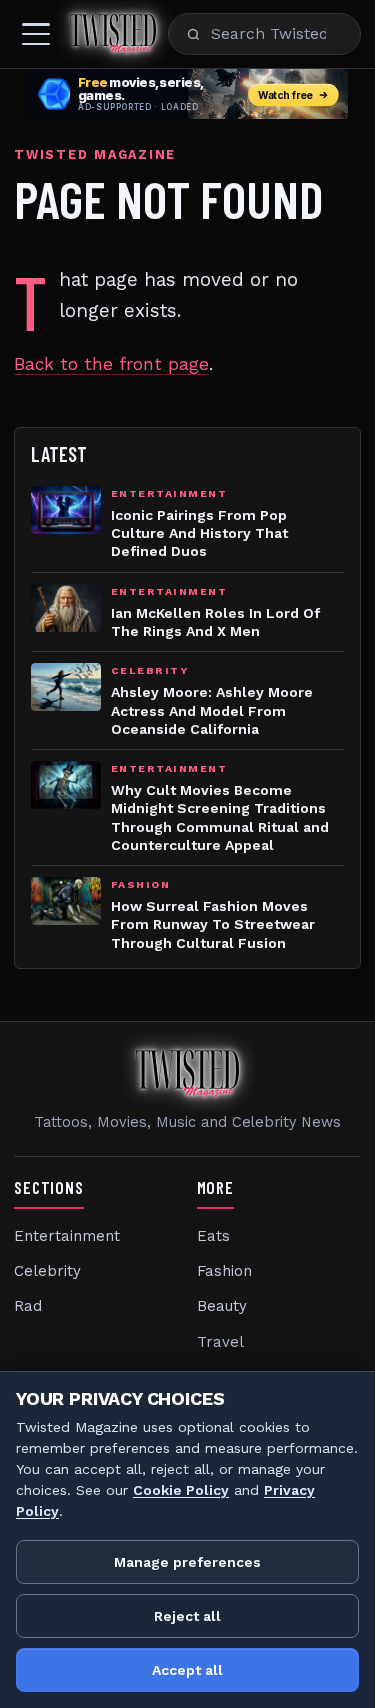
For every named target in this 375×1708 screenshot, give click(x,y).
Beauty (222, 1306)
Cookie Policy (181, 1490)
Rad (28, 1306)
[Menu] (36, 34)
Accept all (187, 1670)
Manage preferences (187, 1562)
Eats (213, 1236)
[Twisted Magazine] (113, 34)
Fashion (224, 1271)
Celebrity (47, 1271)
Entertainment (67, 1236)
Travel (220, 1342)
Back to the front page (111, 364)
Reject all (187, 1616)
